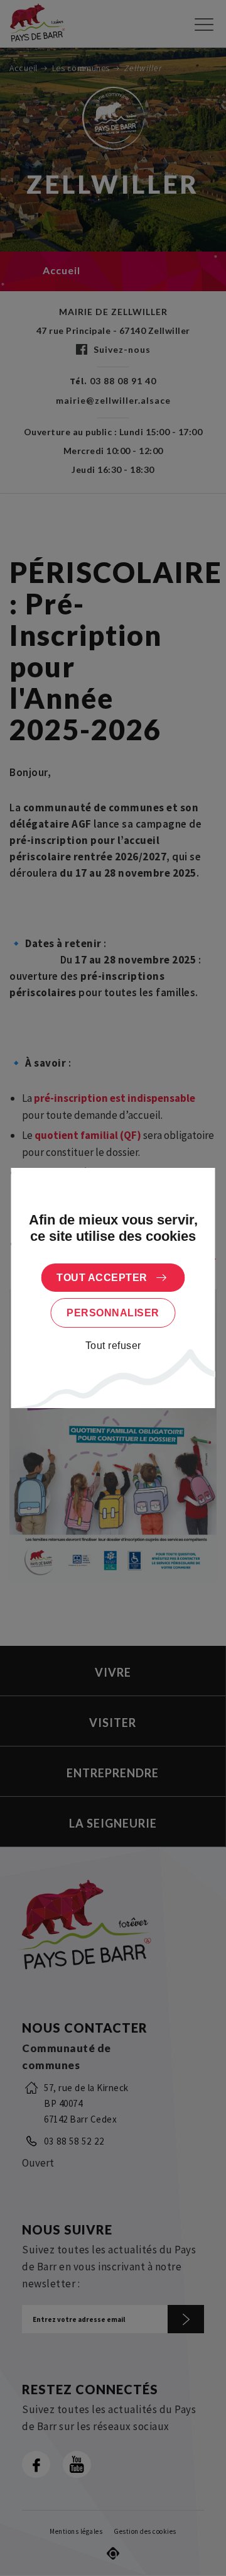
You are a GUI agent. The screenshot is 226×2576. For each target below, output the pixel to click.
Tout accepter (102, 1278)
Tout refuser (113, 1346)
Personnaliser (113, 1313)
